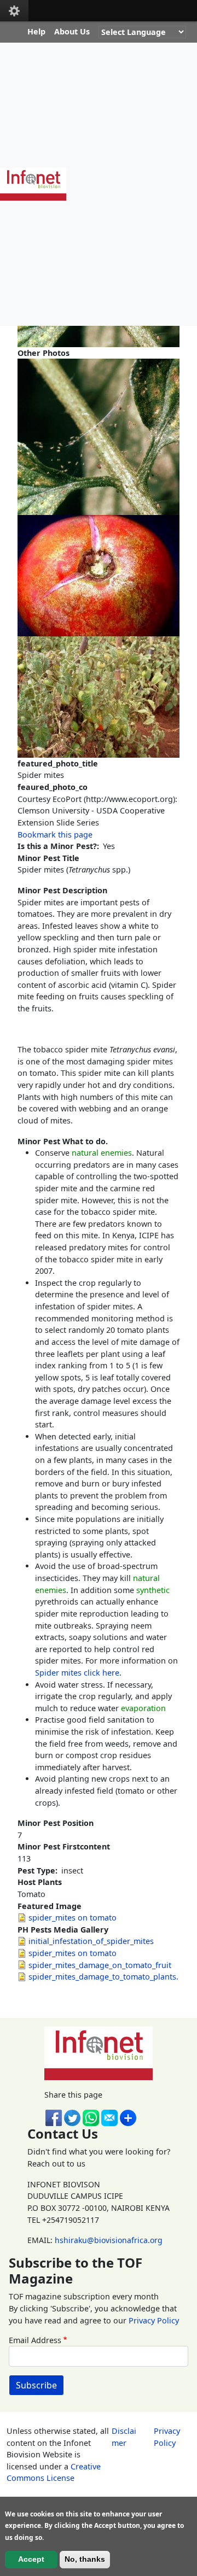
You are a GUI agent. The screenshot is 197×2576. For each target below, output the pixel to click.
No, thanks (85, 2559)
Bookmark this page (55, 835)
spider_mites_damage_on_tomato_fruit (100, 1965)
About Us (72, 31)
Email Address (35, 2340)
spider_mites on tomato (73, 1918)
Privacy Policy (154, 2320)
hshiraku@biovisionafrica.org (109, 2240)
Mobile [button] (14, 11)
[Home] (37, 184)
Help (36, 31)
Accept (31, 2559)
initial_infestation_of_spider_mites (91, 1941)
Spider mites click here (77, 1673)
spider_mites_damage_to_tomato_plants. (103, 1977)
